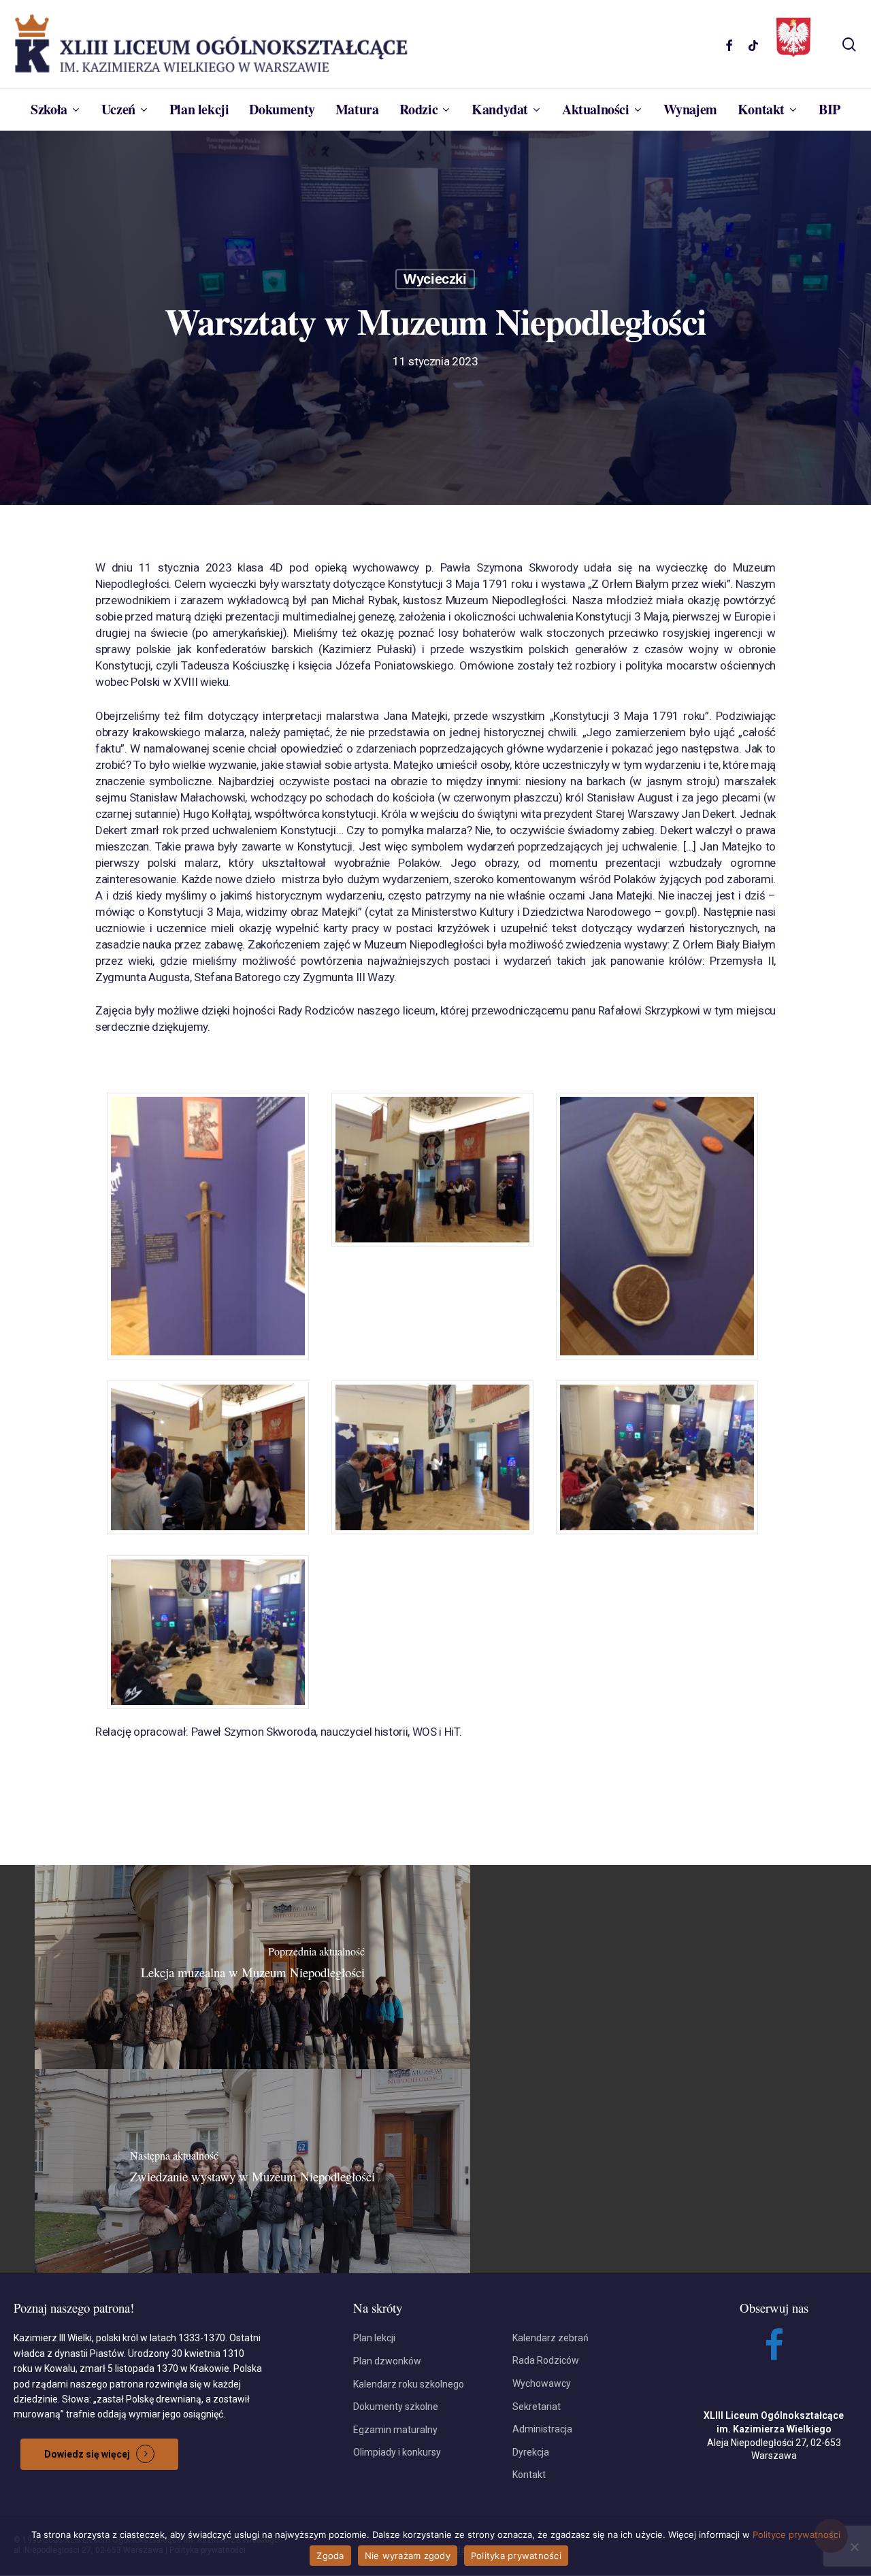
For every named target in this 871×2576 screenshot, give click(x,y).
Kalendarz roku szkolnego (409, 2384)
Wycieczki (435, 279)
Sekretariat (537, 2407)
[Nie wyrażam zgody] (854, 2547)
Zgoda (330, 2556)
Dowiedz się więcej (87, 2454)
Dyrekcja (531, 2452)
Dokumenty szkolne (396, 2407)
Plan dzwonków (387, 2361)
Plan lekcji (374, 2338)
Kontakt (529, 2475)
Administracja (542, 2429)
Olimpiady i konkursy (397, 2452)
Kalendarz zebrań (550, 2338)
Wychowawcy (542, 2383)
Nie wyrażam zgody (408, 2556)
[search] (849, 45)
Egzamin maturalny (395, 2430)
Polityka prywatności (516, 2556)
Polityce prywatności (796, 2534)
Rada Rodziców (546, 2360)
